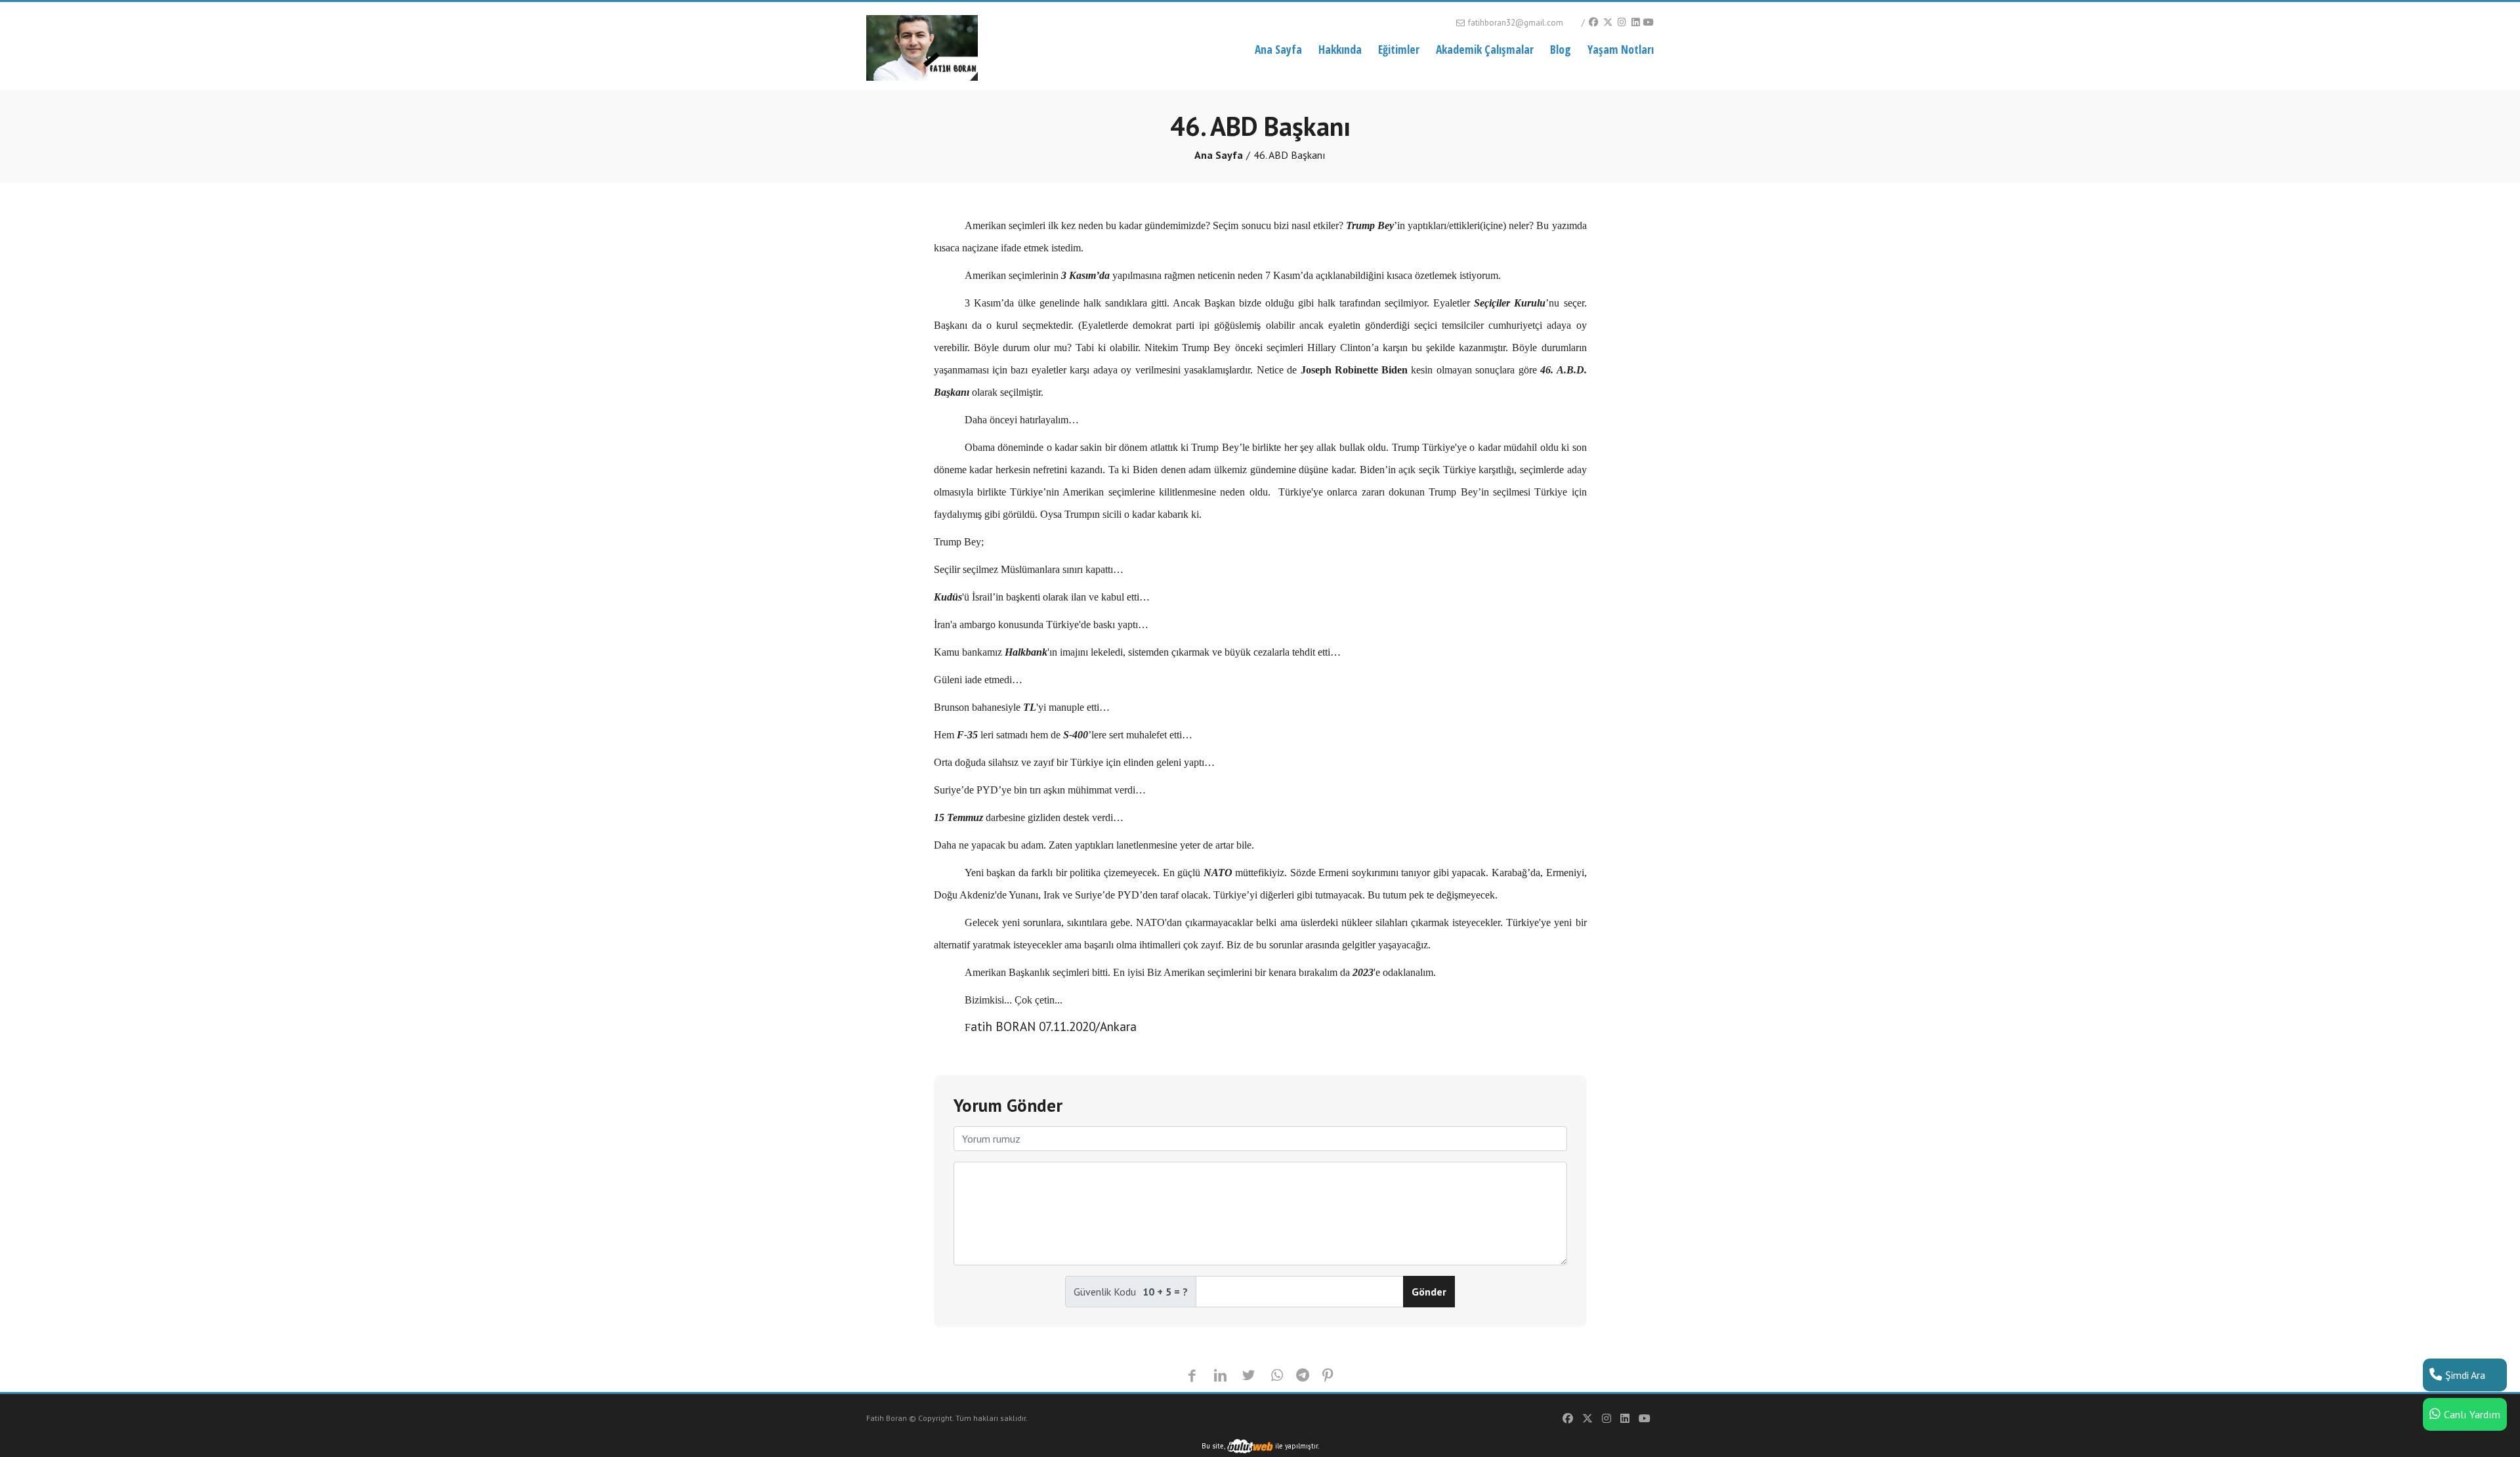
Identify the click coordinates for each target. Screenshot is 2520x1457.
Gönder (1429, 1292)
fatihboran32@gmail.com (1515, 23)
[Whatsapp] (1277, 1376)
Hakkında (1340, 49)
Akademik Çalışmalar (1485, 49)
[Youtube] (1648, 22)
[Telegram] (1303, 1376)
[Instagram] (1622, 22)
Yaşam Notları (1621, 49)
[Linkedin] (1635, 22)
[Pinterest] (1328, 1376)
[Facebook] (1593, 22)
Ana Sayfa (1278, 49)
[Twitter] (1607, 22)
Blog (1561, 49)
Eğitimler (1399, 49)
